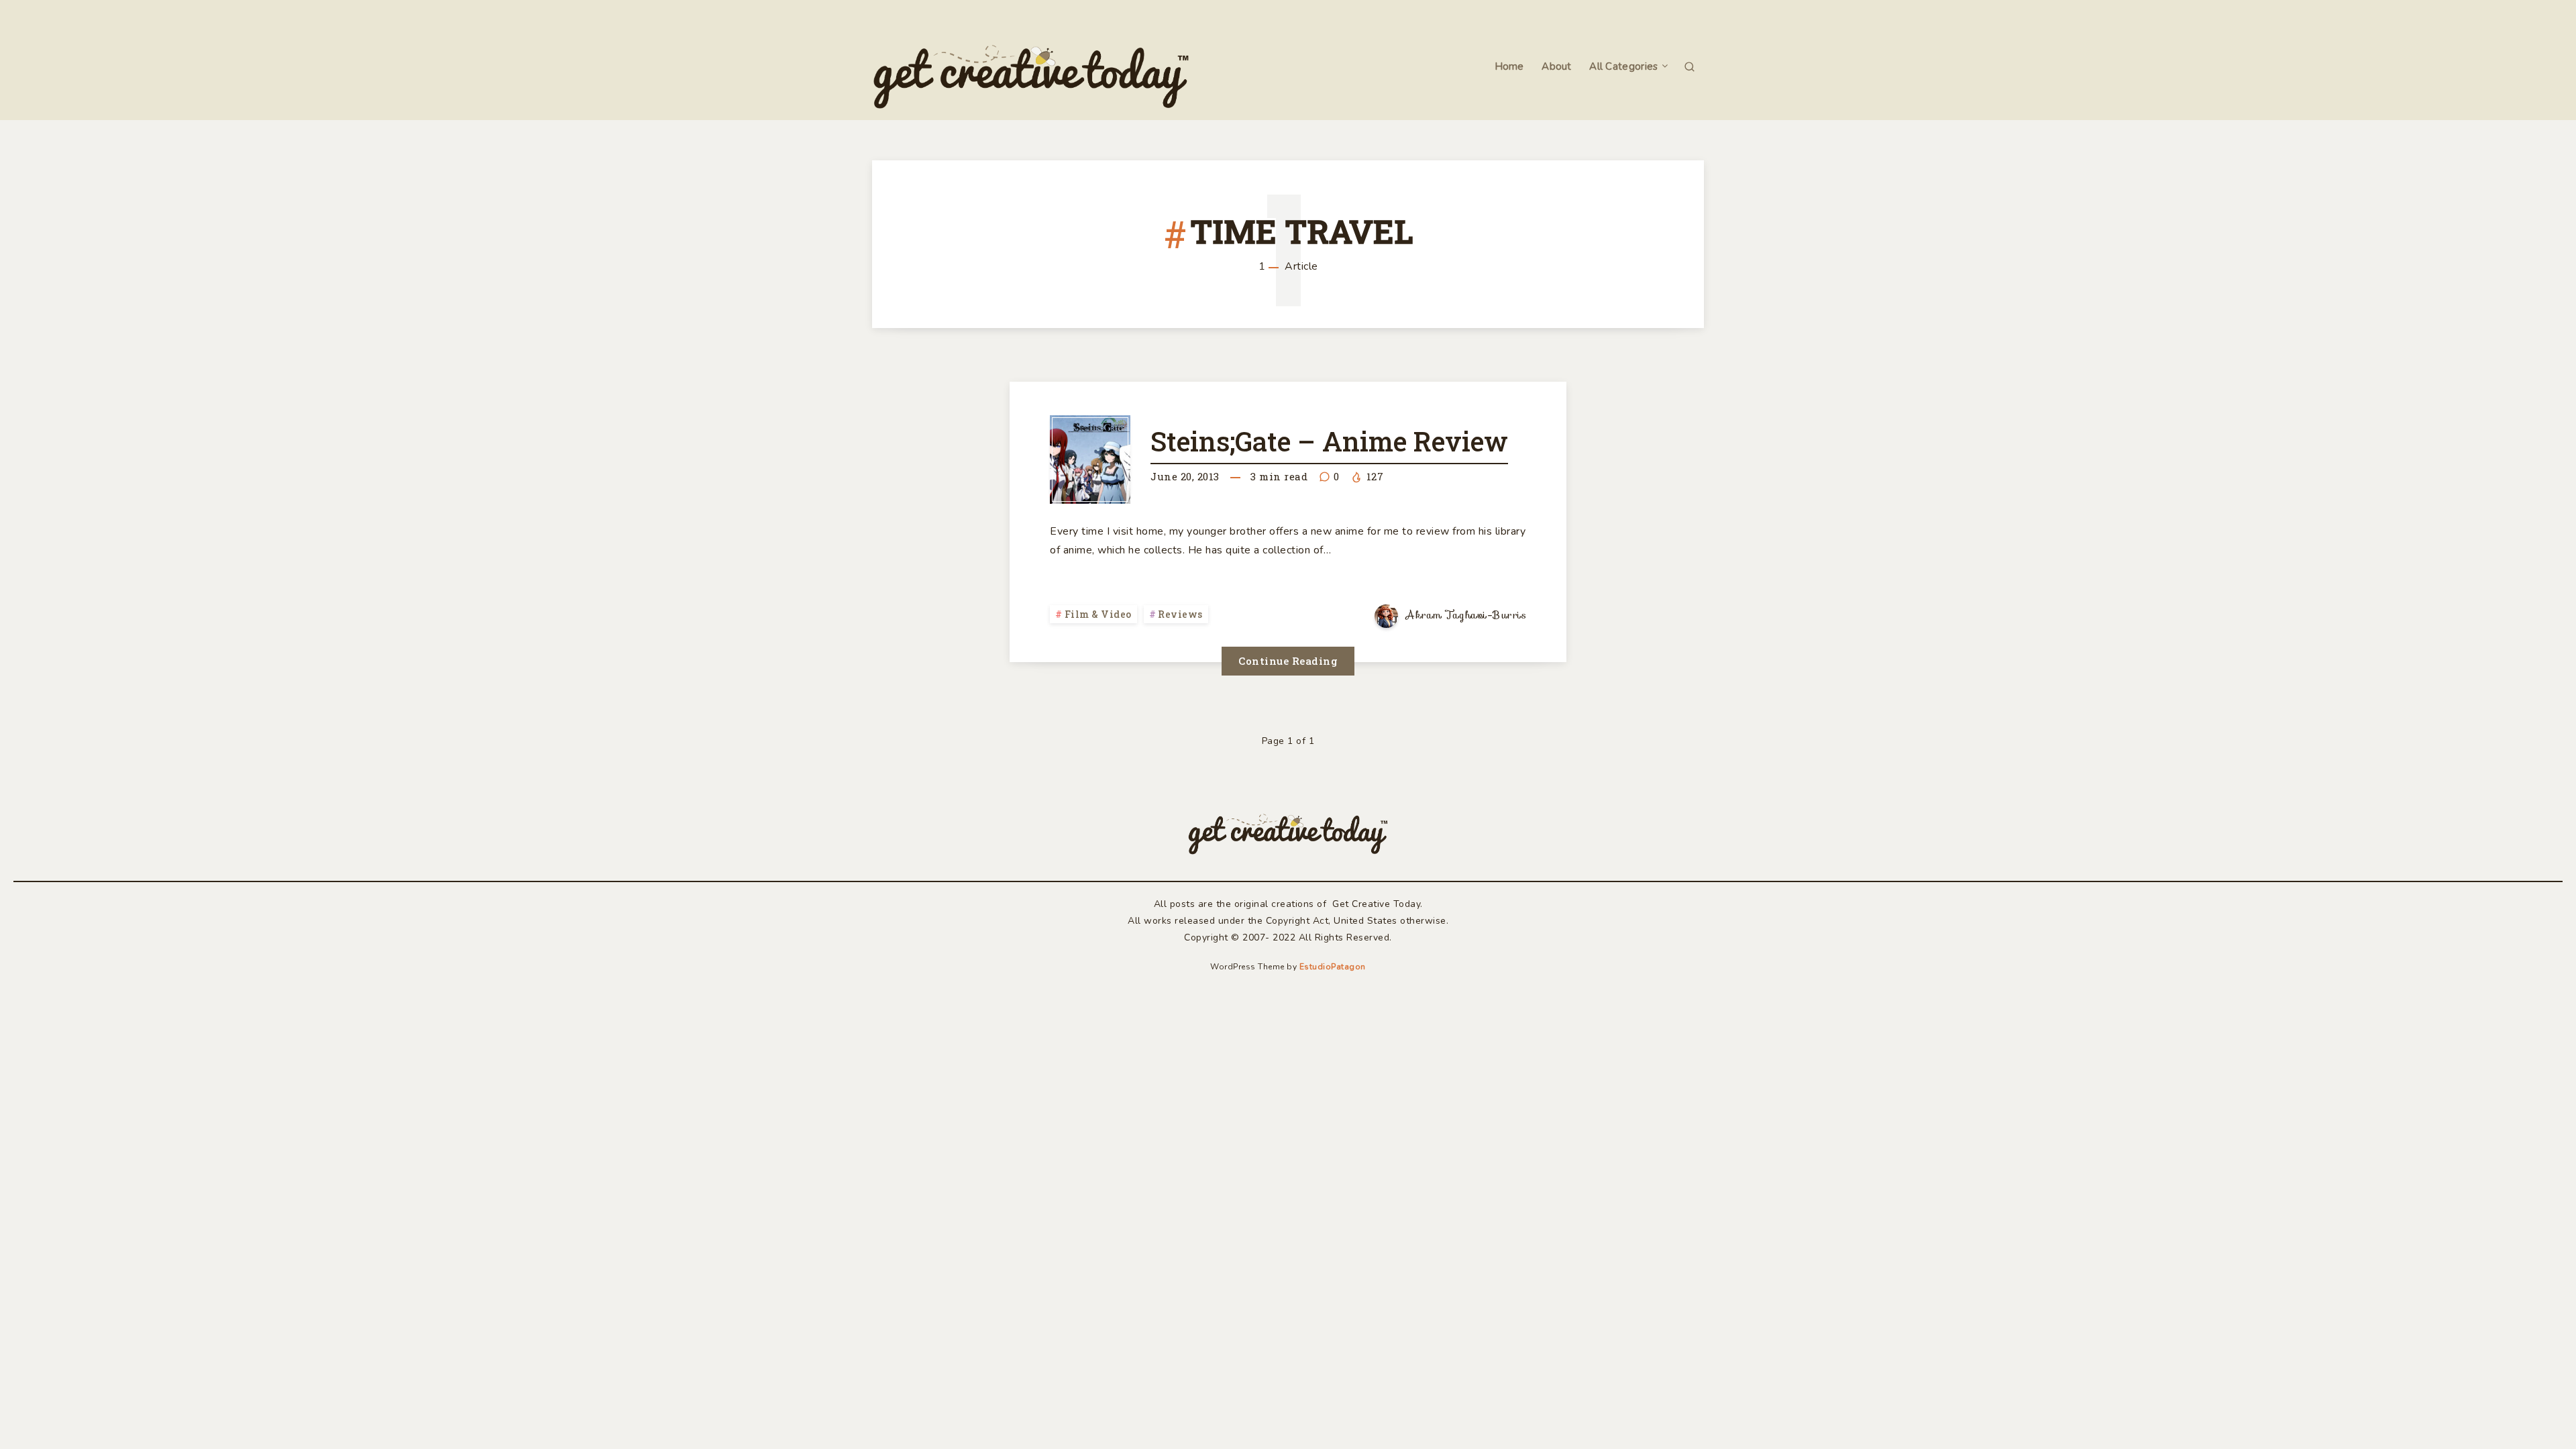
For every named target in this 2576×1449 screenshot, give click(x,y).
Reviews (1180, 614)
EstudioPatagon (1333, 967)
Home (1509, 67)
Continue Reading (1288, 661)
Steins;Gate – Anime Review (1329, 441)
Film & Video (1098, 614)
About (1557, 67)
